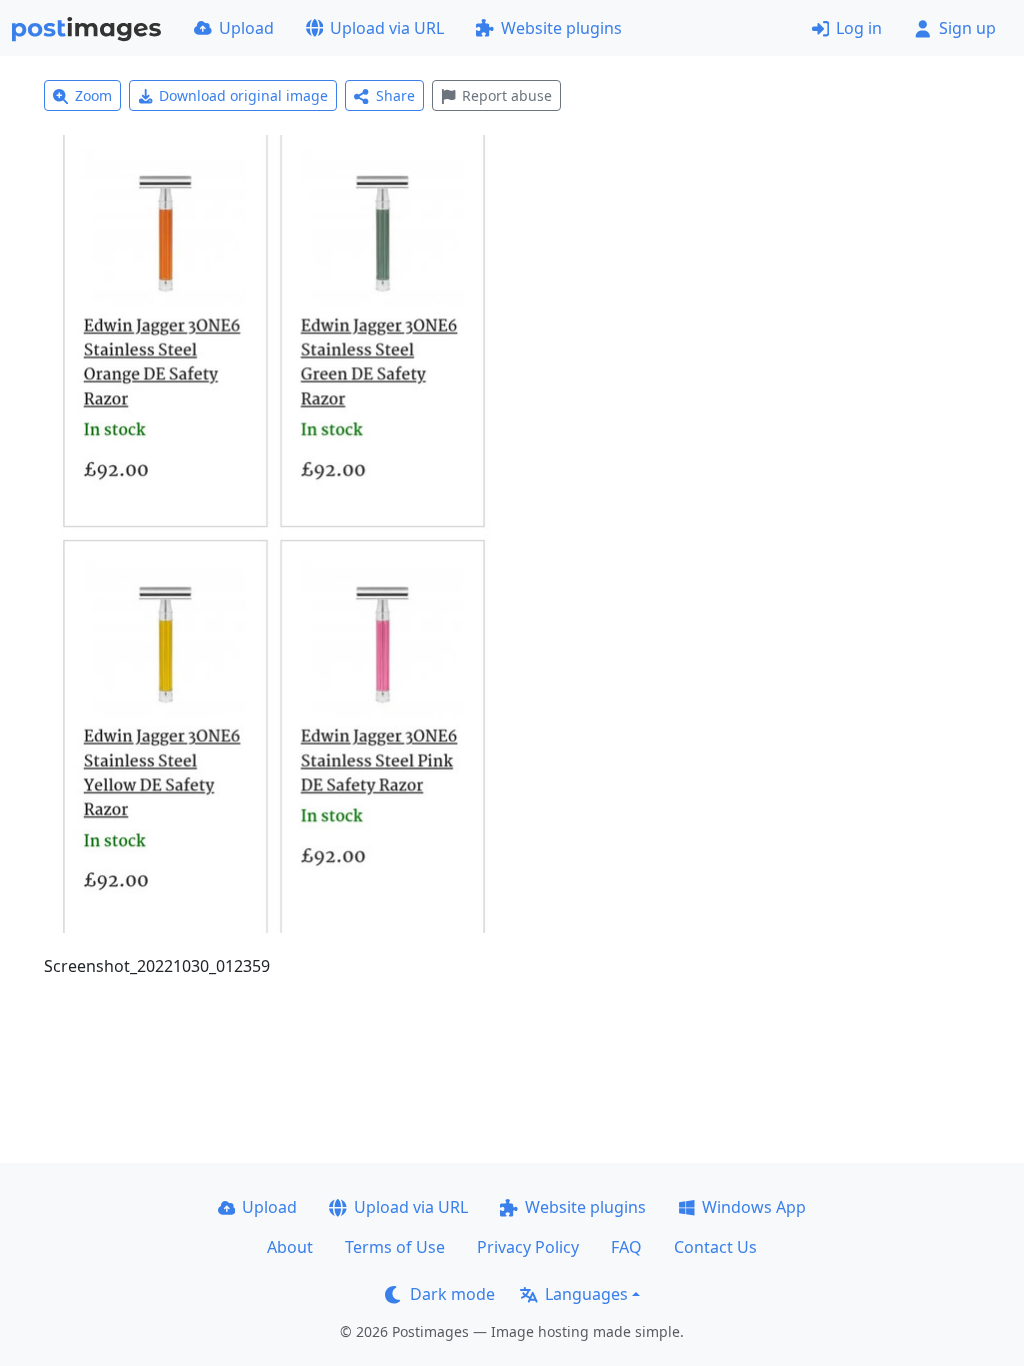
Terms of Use (395, 1247)
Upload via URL (387, 28)
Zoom (93, 95)
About (290, 1247)
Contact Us (715, 1247)
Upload (246, 28)
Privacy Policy (528, 1247)
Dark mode (452, 1294)
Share (395, 95)
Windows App (754, 1207)
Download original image (243, 95)
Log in (859, 28)
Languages (586, 1294)
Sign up (967, 28)
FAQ (626, 1247)
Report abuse (507, 95)
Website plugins (561, 28)
